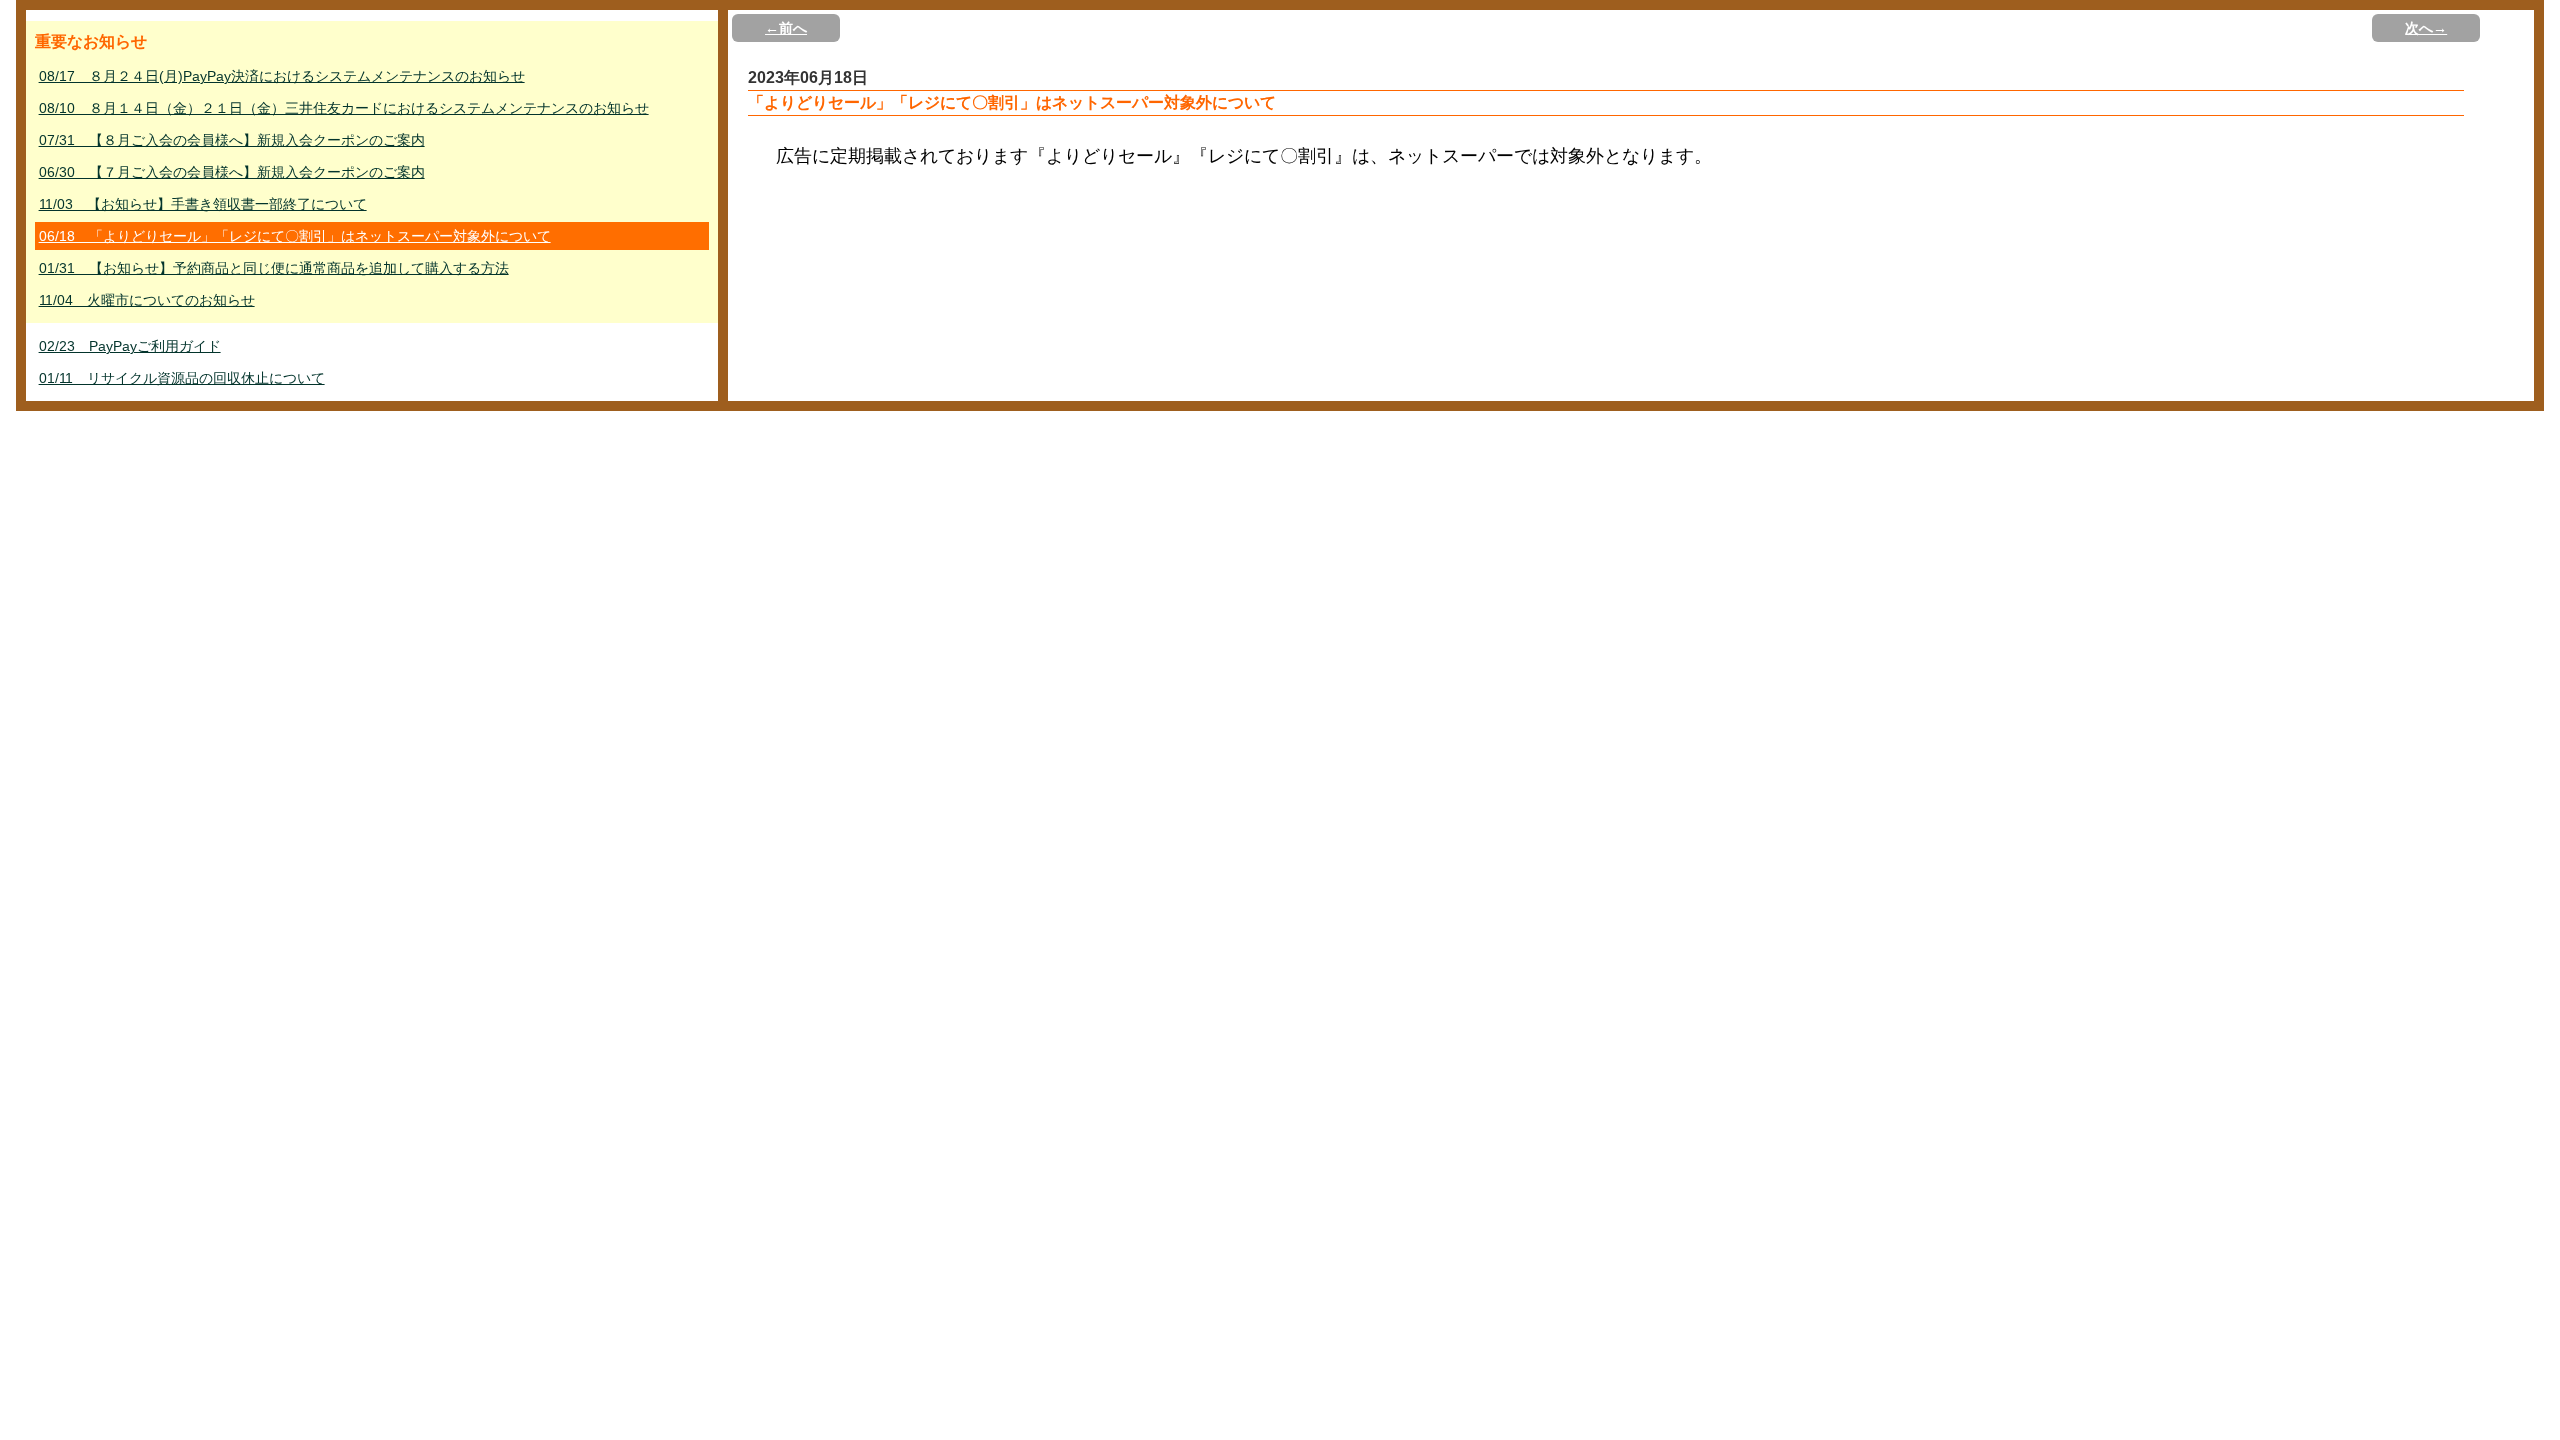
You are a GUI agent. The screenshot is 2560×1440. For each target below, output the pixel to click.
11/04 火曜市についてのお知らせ (147, 300)
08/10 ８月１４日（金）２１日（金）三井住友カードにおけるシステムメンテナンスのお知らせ (344, 108)
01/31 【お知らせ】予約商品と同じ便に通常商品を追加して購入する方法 (274, 268)
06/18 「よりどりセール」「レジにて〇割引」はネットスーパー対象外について (295, 236)
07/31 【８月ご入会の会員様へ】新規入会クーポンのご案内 (232, 140)
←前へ (786, 28)
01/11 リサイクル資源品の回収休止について (182, 378)
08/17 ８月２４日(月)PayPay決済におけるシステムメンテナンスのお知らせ (282, 76)
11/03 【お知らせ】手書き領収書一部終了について (203, 204)
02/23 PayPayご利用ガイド (130, 346)
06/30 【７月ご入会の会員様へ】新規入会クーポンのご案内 (232, 172)
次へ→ (2426, 28)
